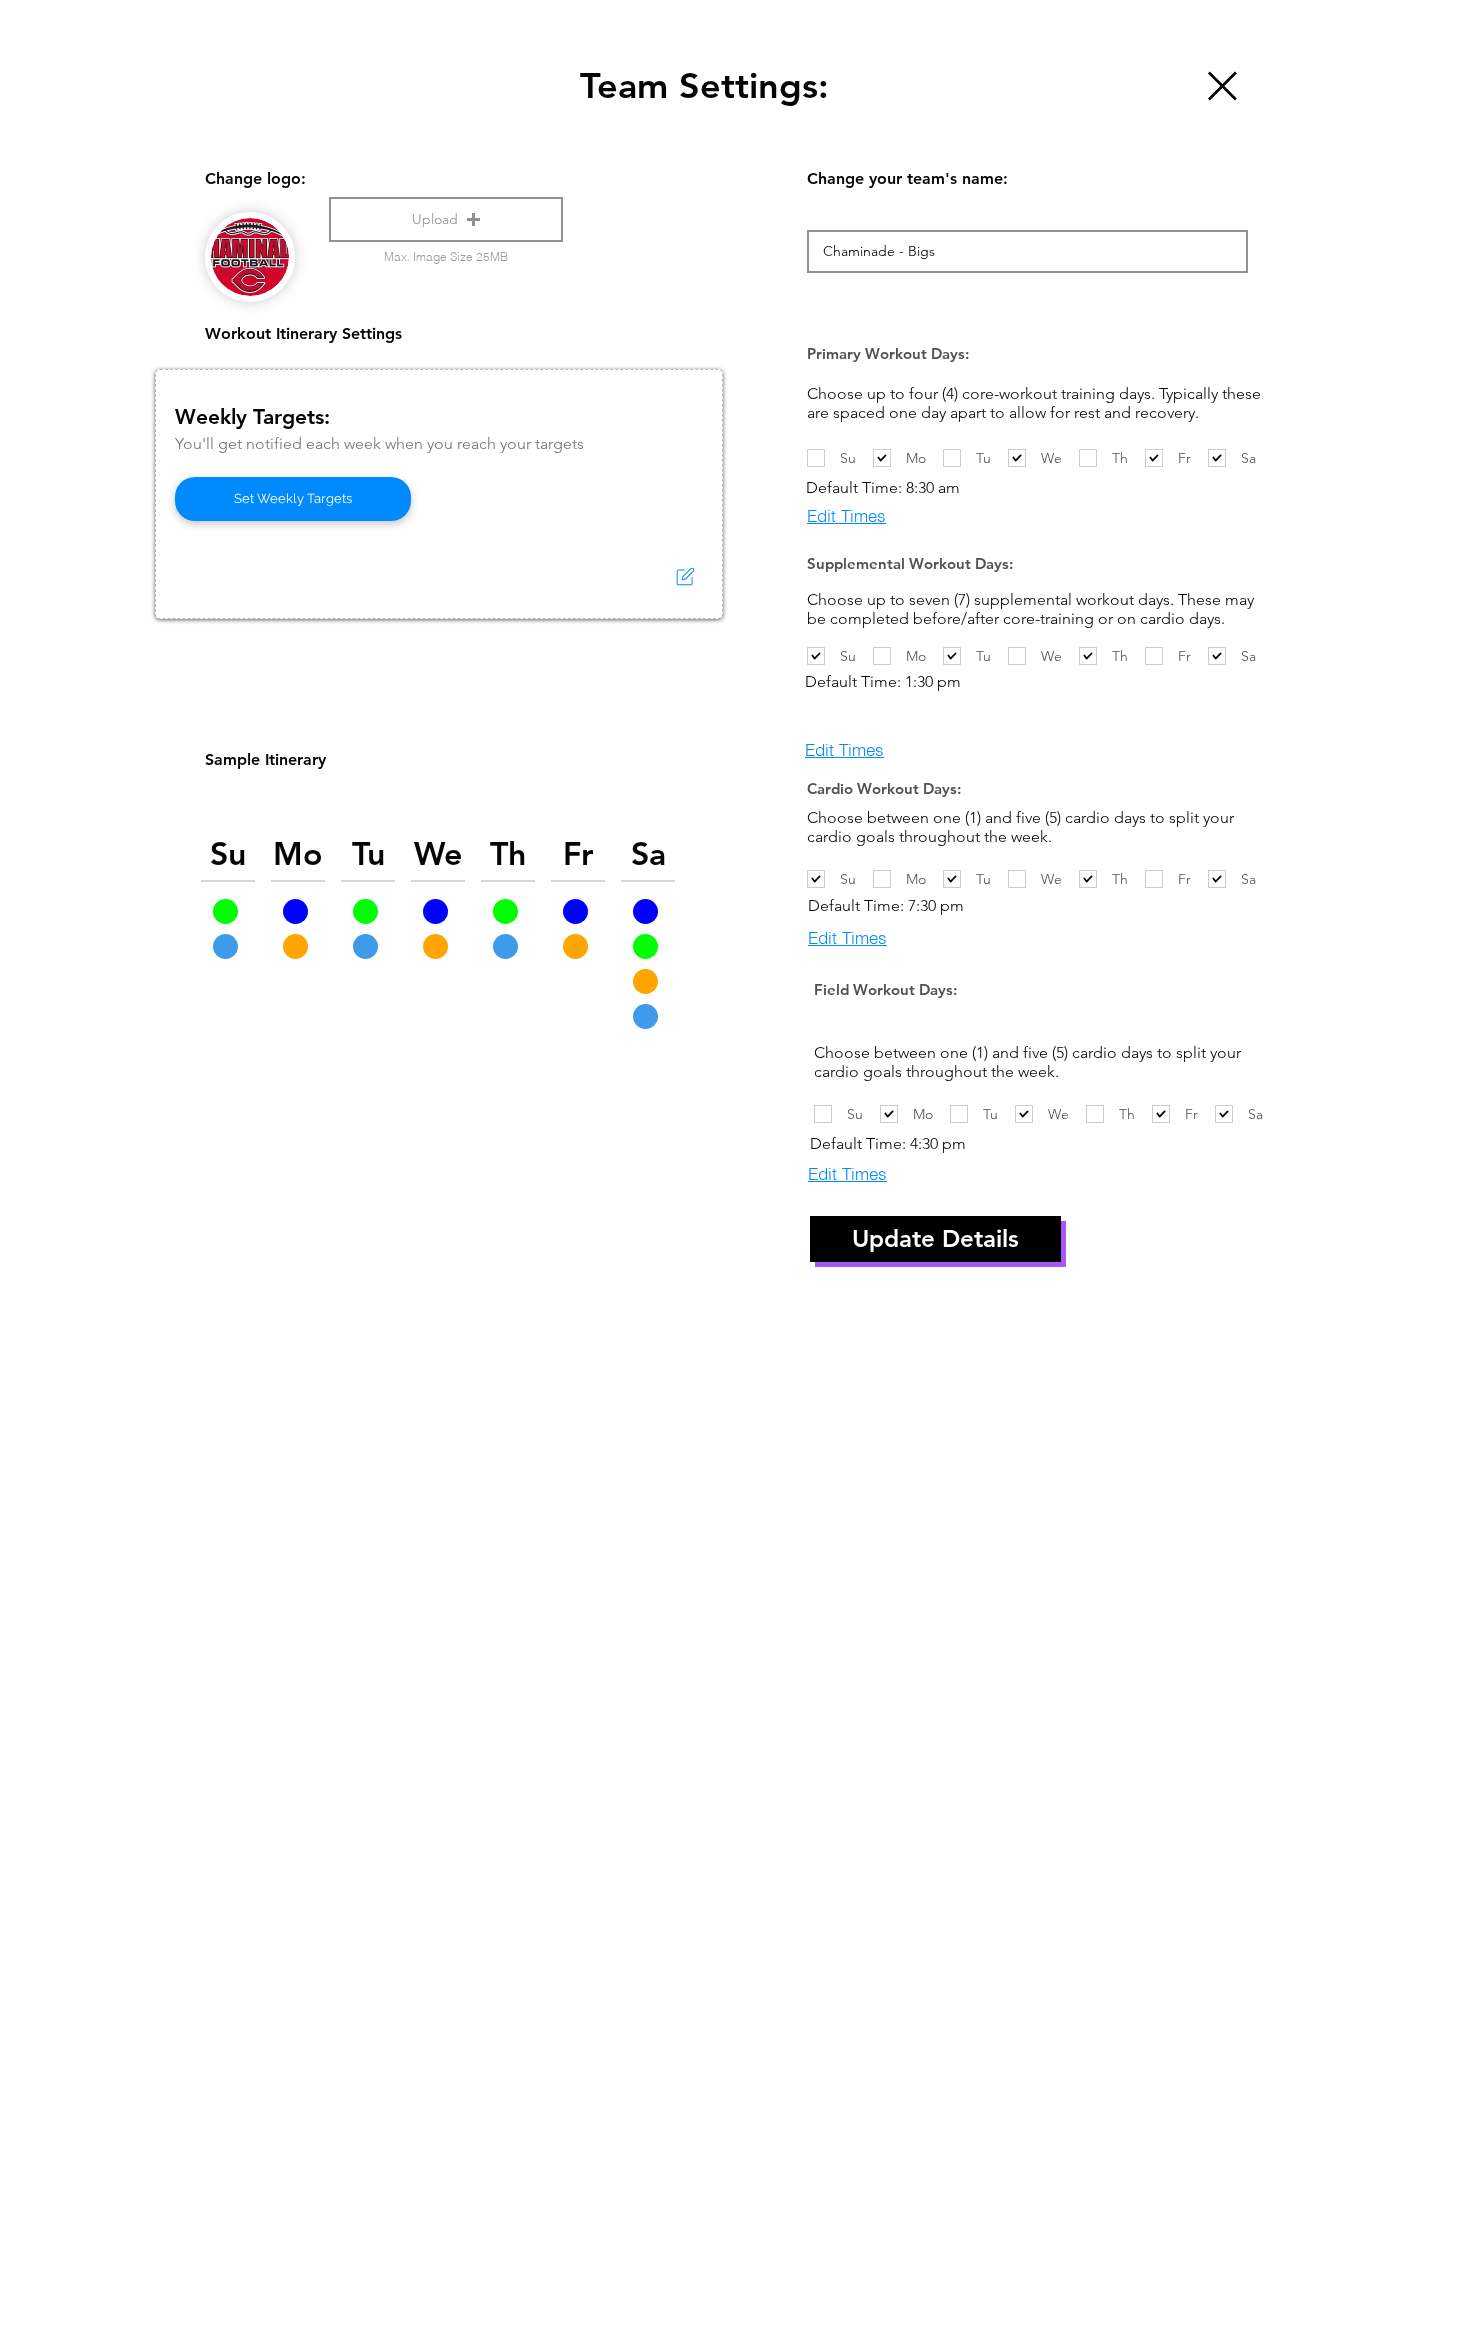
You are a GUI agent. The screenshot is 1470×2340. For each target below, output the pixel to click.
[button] (446, 219)
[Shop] (1220, 85)
